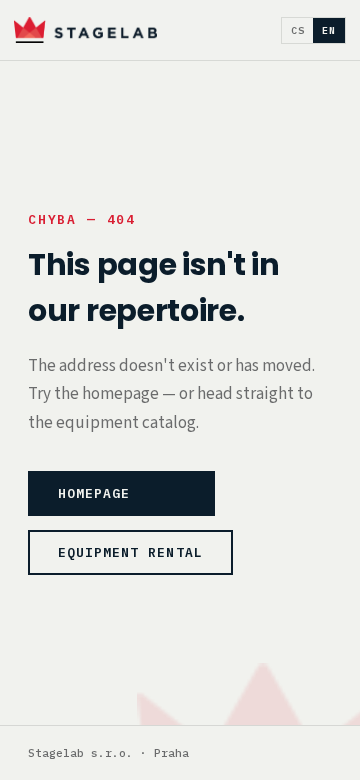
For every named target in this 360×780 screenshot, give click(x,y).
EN (329, 30)
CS (298, 30)
